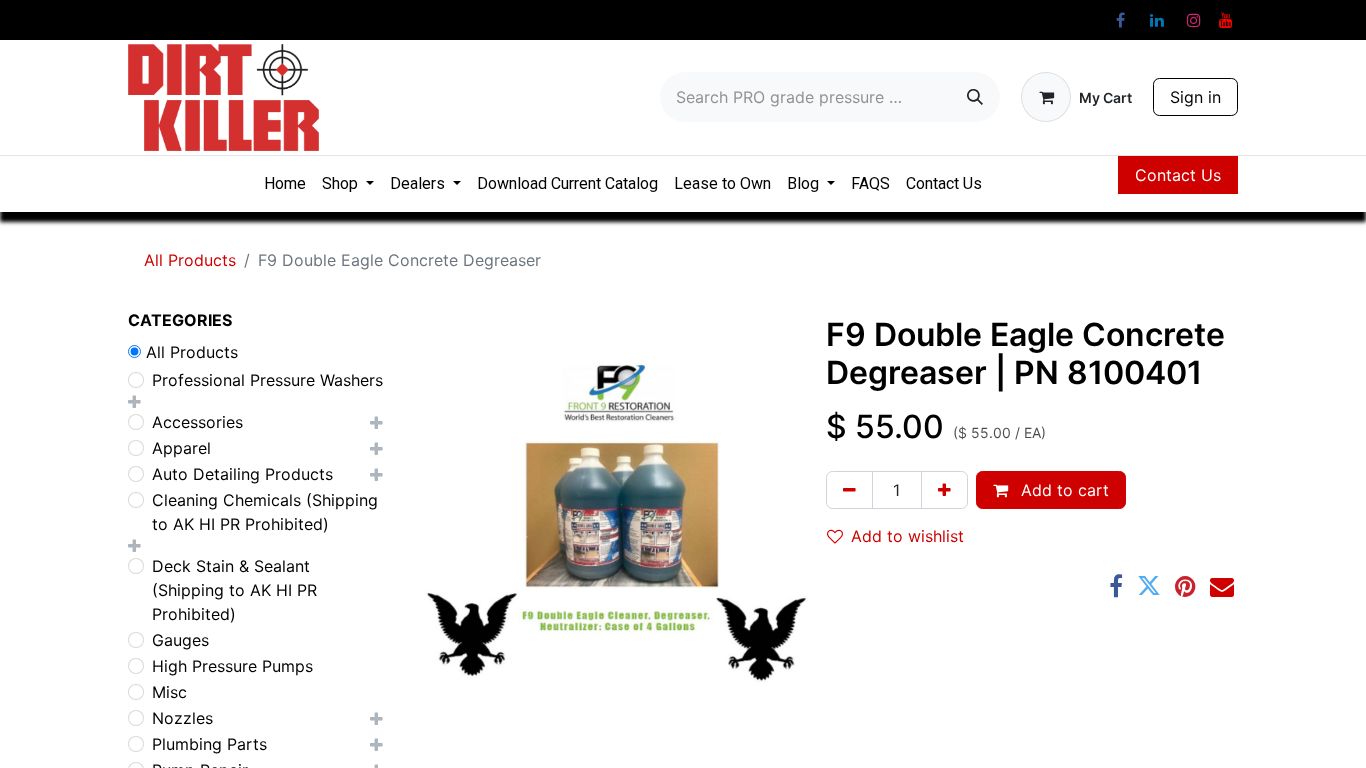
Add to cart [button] (1062, 490)
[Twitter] (1149, 586)
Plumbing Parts (209, 744)
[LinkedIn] (1157, 20)
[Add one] (944, 490)
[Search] (975, 97)
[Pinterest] (1185, 586)
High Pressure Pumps (232, 666)
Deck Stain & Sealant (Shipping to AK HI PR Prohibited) (234, 590)
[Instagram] (1194, 20)
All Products (190, 260)
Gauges (180, 640)
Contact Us (1178, 175)
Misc (169, 692)
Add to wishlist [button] (907, 536)
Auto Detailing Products (242, 474)
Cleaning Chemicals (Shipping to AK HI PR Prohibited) (265, 512)
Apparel (181, 448)
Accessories (197, 422)
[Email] (1222, 586)
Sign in (1195, 97)
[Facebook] (1120, 20)
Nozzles (182, 718)
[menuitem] (285, 184)
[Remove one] (849, 490)
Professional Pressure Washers (267, 380)
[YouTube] (1226, 20)
